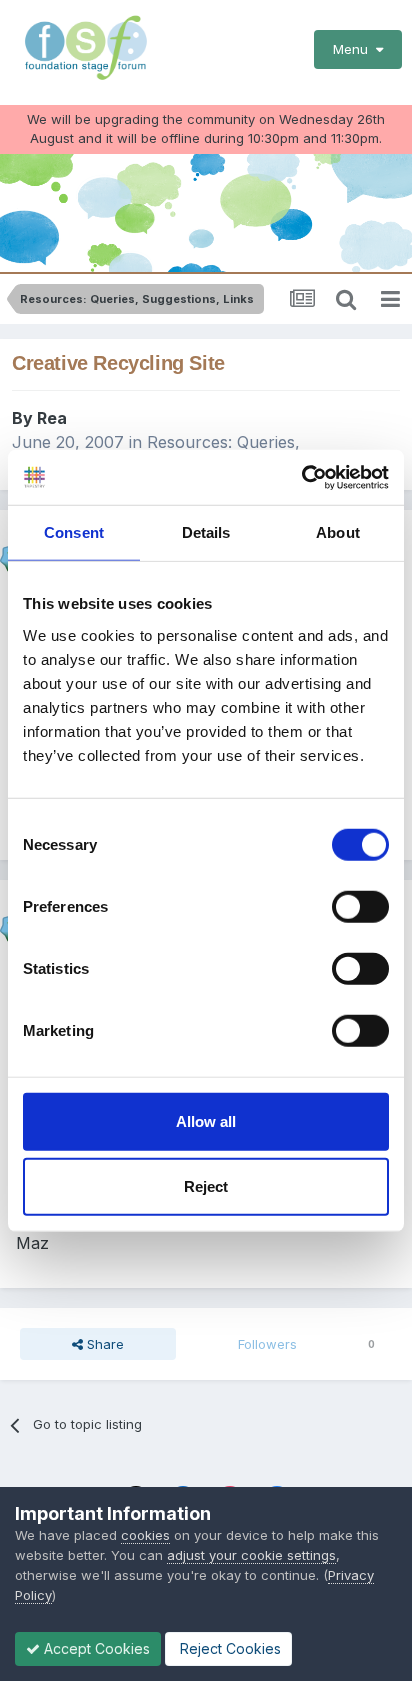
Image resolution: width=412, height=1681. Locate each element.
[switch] (360, 906)
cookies (145, 1535)
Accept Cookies (95, 1648)
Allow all (206, 1120)
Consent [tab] (74, 532)
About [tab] (338, 532)
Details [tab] (206, 532)
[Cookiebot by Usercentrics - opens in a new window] (301, 477)
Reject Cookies (228, 1648)
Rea (52, 418)
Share (103, 1344)
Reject (206, 1186)
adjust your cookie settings (251, 1555)
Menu (354, 49)
